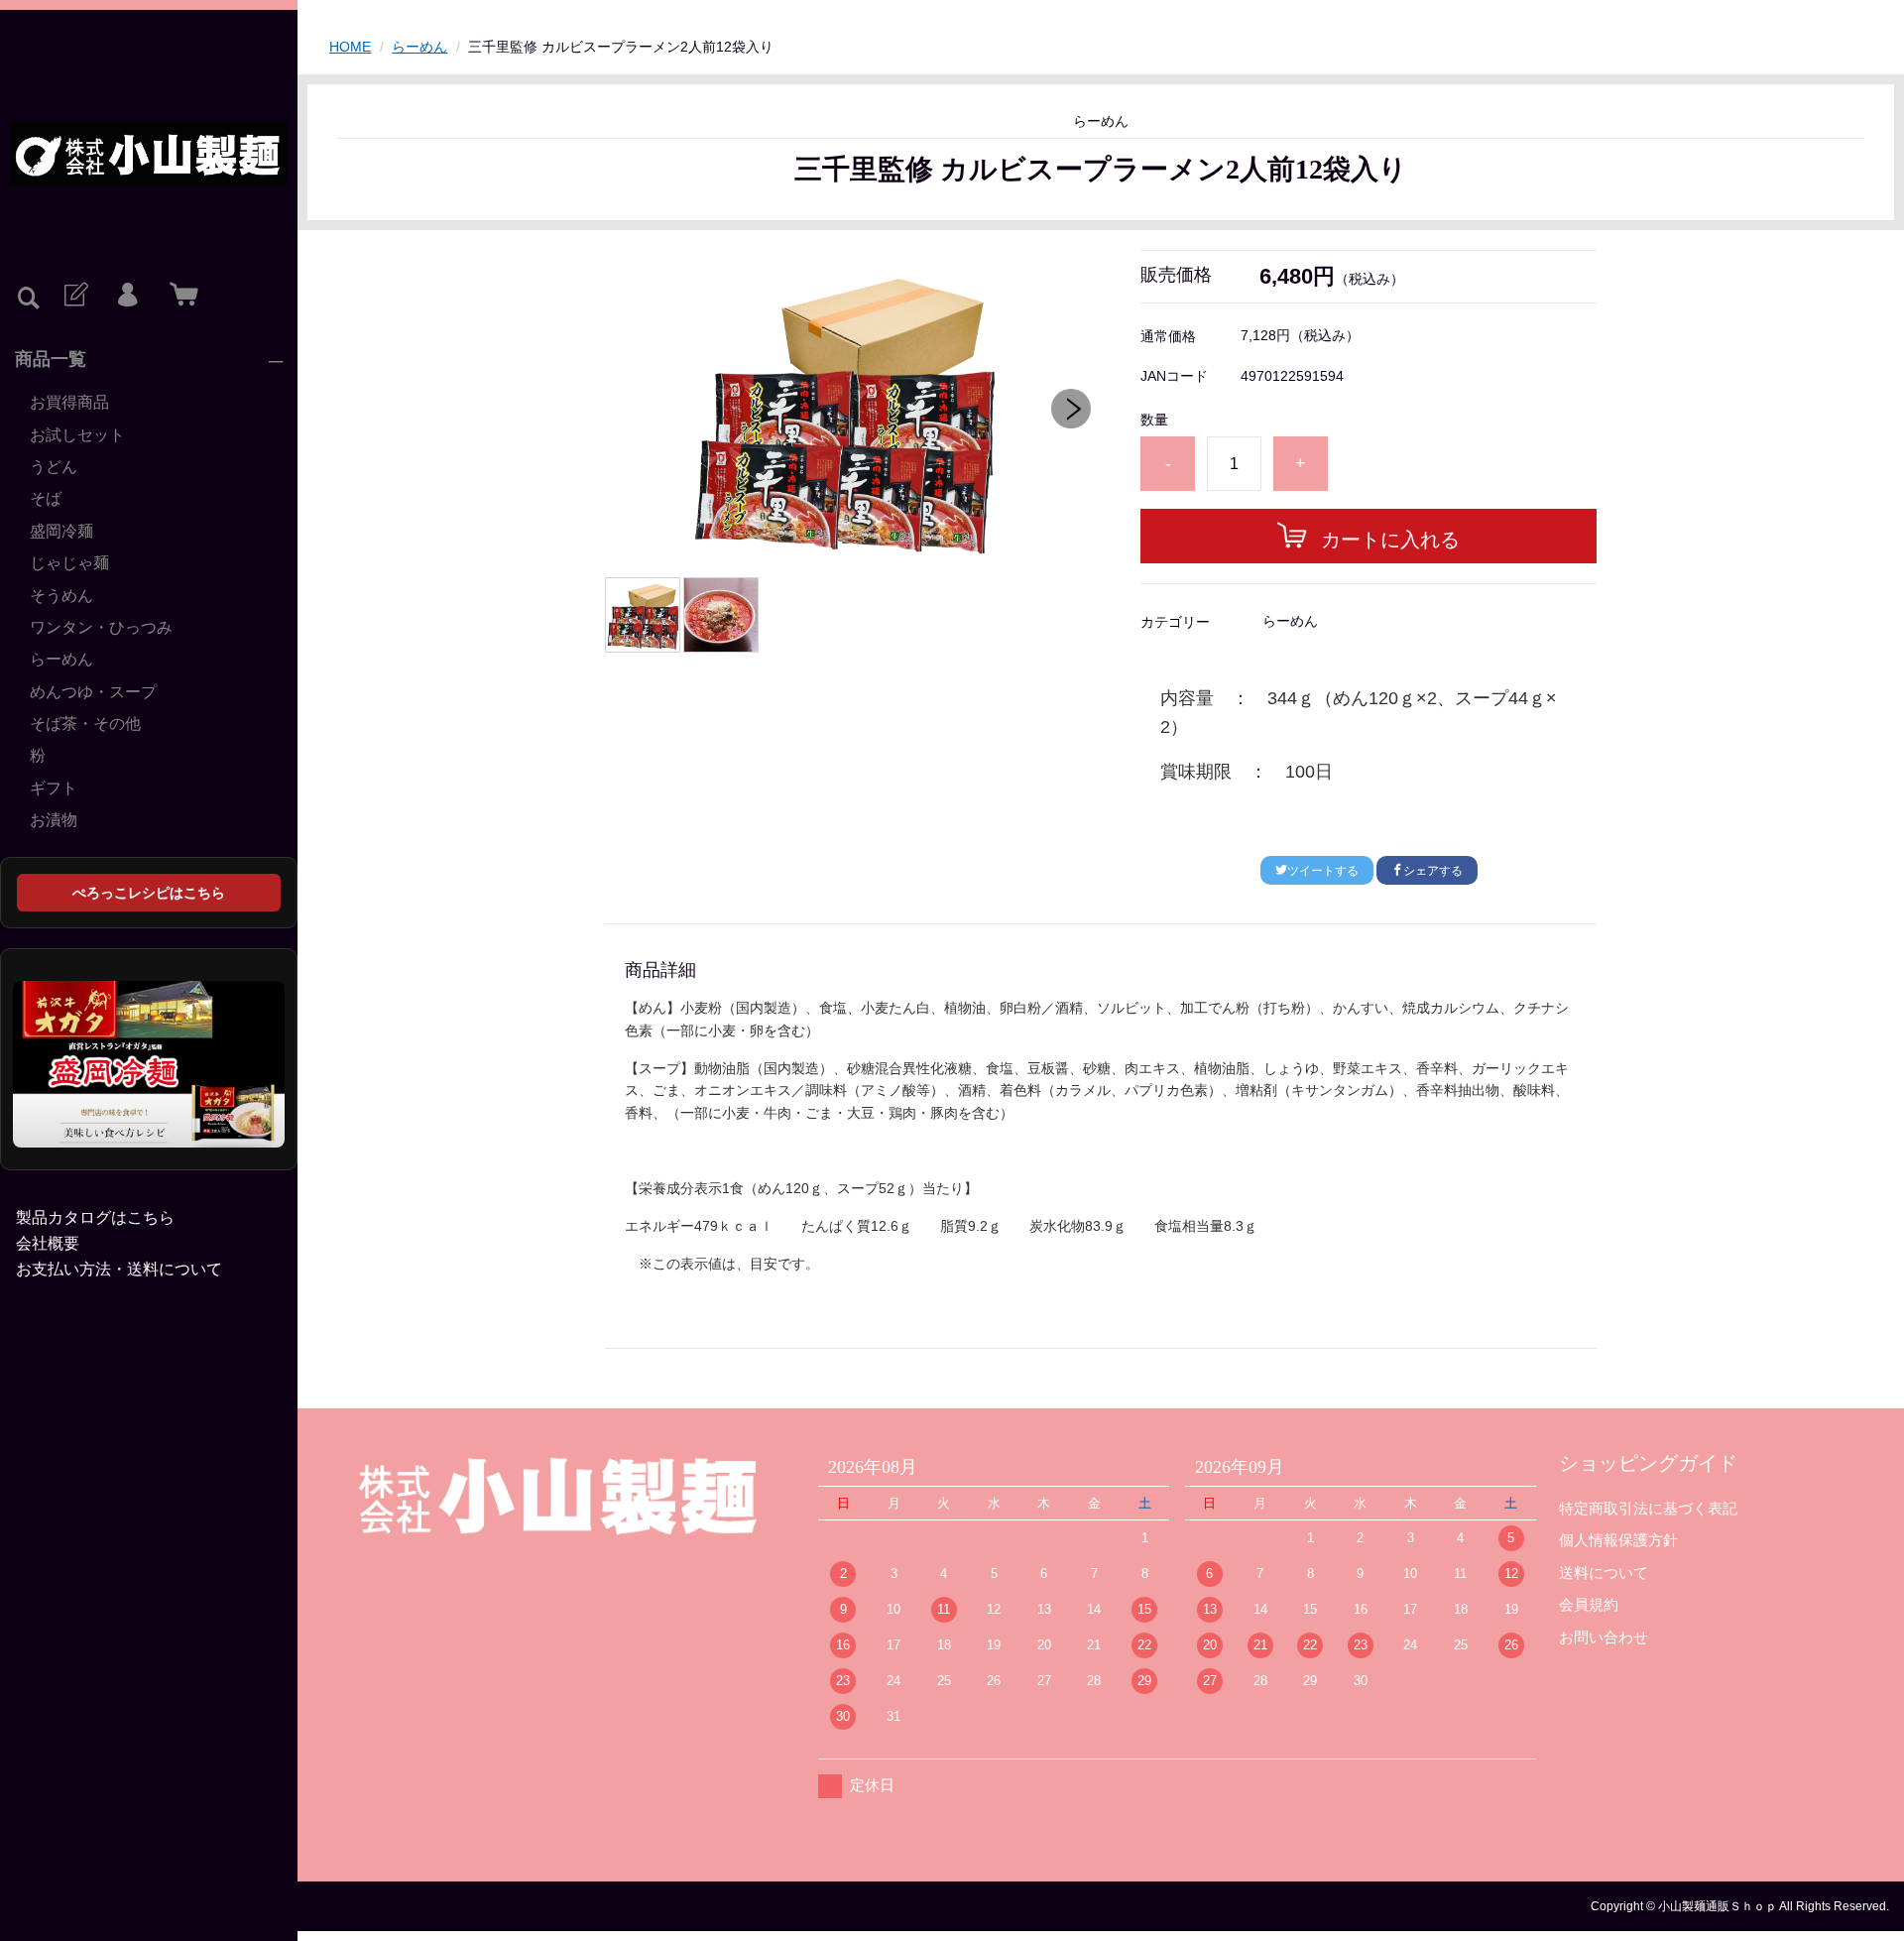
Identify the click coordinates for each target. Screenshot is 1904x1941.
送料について (1604, 1573)
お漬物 (54, 820)
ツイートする (1323, 871)
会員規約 (1589, 1604)
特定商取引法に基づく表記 (1648, 1508)
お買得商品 (69, 402)
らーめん (61, 659)
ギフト (54, 788)
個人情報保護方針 (1618, 1540)
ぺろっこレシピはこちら (149, 893)
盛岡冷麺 (61, 531)
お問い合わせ (1604, 1637)
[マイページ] (127, 296)
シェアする (1433, 871)
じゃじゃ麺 (69, 563)
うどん (54, 467)
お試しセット (77, 435)
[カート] (179, 296)
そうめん (61, 596)
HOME (350, 47)
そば (46, 498)
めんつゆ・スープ (93, 692)
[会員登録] (74, 296)
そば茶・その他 (85, 724)
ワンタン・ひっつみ (101, 627)
